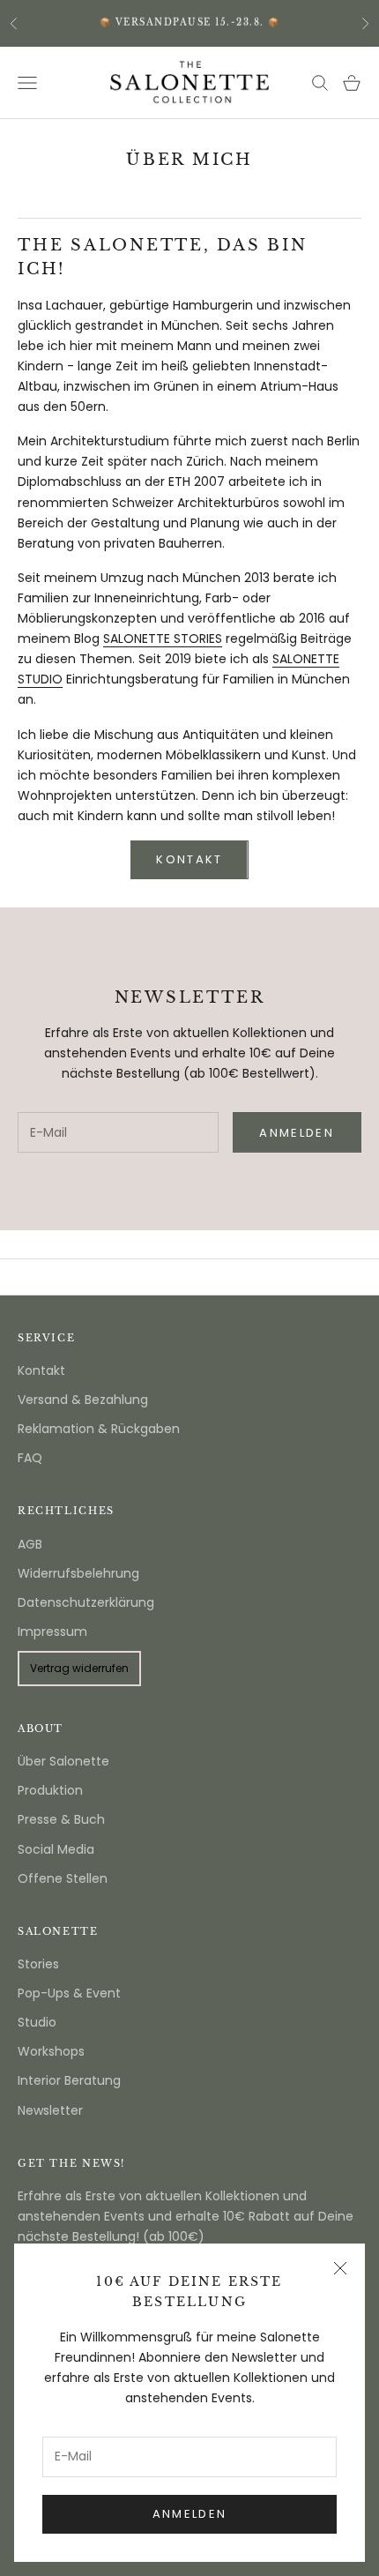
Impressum (52, 1631)
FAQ (30, 1458)
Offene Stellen (63, 1878)
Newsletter (50, 2110)
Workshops (51, 2051)
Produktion (50, 1790)
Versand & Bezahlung (83, 1400)
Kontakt (41, 1370)
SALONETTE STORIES (163, 638)
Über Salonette (63, 1761)
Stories (38, 1964)
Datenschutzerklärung (86, 1602)
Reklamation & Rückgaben (99, 1429)
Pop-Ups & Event (69, 1993)
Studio (37, 2022)
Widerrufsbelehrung (78, 1573)
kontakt (189, 859)
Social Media (56, 1849)
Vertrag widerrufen (79, 1668)
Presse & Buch (61, 1819)
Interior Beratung (69, 2080)
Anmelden (190, 2514)
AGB (30, 1544)
